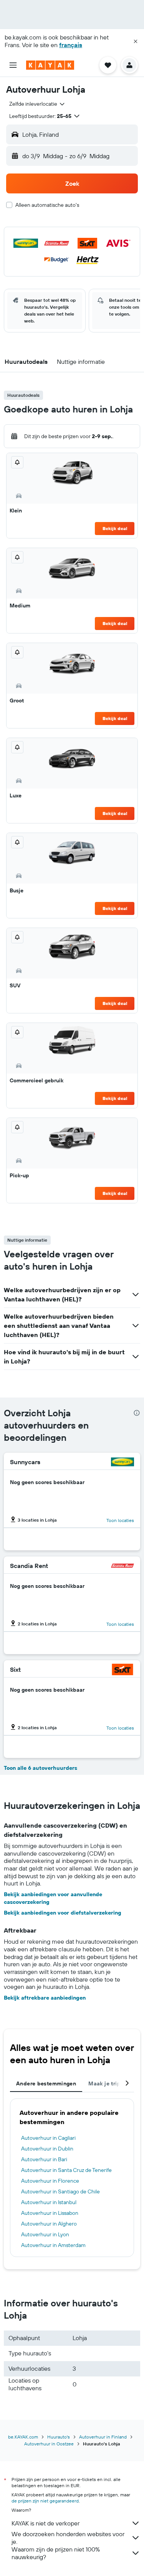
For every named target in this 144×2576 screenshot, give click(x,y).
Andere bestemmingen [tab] (46, 2083)
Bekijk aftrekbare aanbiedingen (45, 1998)
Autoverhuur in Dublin (47, 2149)
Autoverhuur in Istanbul (49, 2202)
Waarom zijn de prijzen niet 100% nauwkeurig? (56, 2553)
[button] (136, 41)
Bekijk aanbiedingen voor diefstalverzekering (63, 1913)
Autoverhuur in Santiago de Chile (60, 2191)
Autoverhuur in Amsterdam (53, 2245)
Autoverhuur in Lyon (45, 2234)
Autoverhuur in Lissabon (50, 2213)
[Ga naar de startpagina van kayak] (50, 65)
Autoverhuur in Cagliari (48, 2138)
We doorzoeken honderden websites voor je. (68, 2538)
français (71, 45)
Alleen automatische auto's (47, 205)
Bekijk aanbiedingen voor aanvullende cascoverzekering (53, 1898)
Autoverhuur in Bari (44, 2159)
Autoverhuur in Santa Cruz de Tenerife (66, 2170)
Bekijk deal (115, 528)
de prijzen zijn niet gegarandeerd (45, 2501)
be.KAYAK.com (23, 2437)
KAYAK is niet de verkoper (46, 2523)
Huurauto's (59, 2437)
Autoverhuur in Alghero (49, 2224)
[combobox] (37, 104)
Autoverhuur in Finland (103, 2437)
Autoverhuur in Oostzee (49, 2444)
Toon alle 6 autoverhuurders (41, 1768)
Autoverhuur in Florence (50, 2181)
